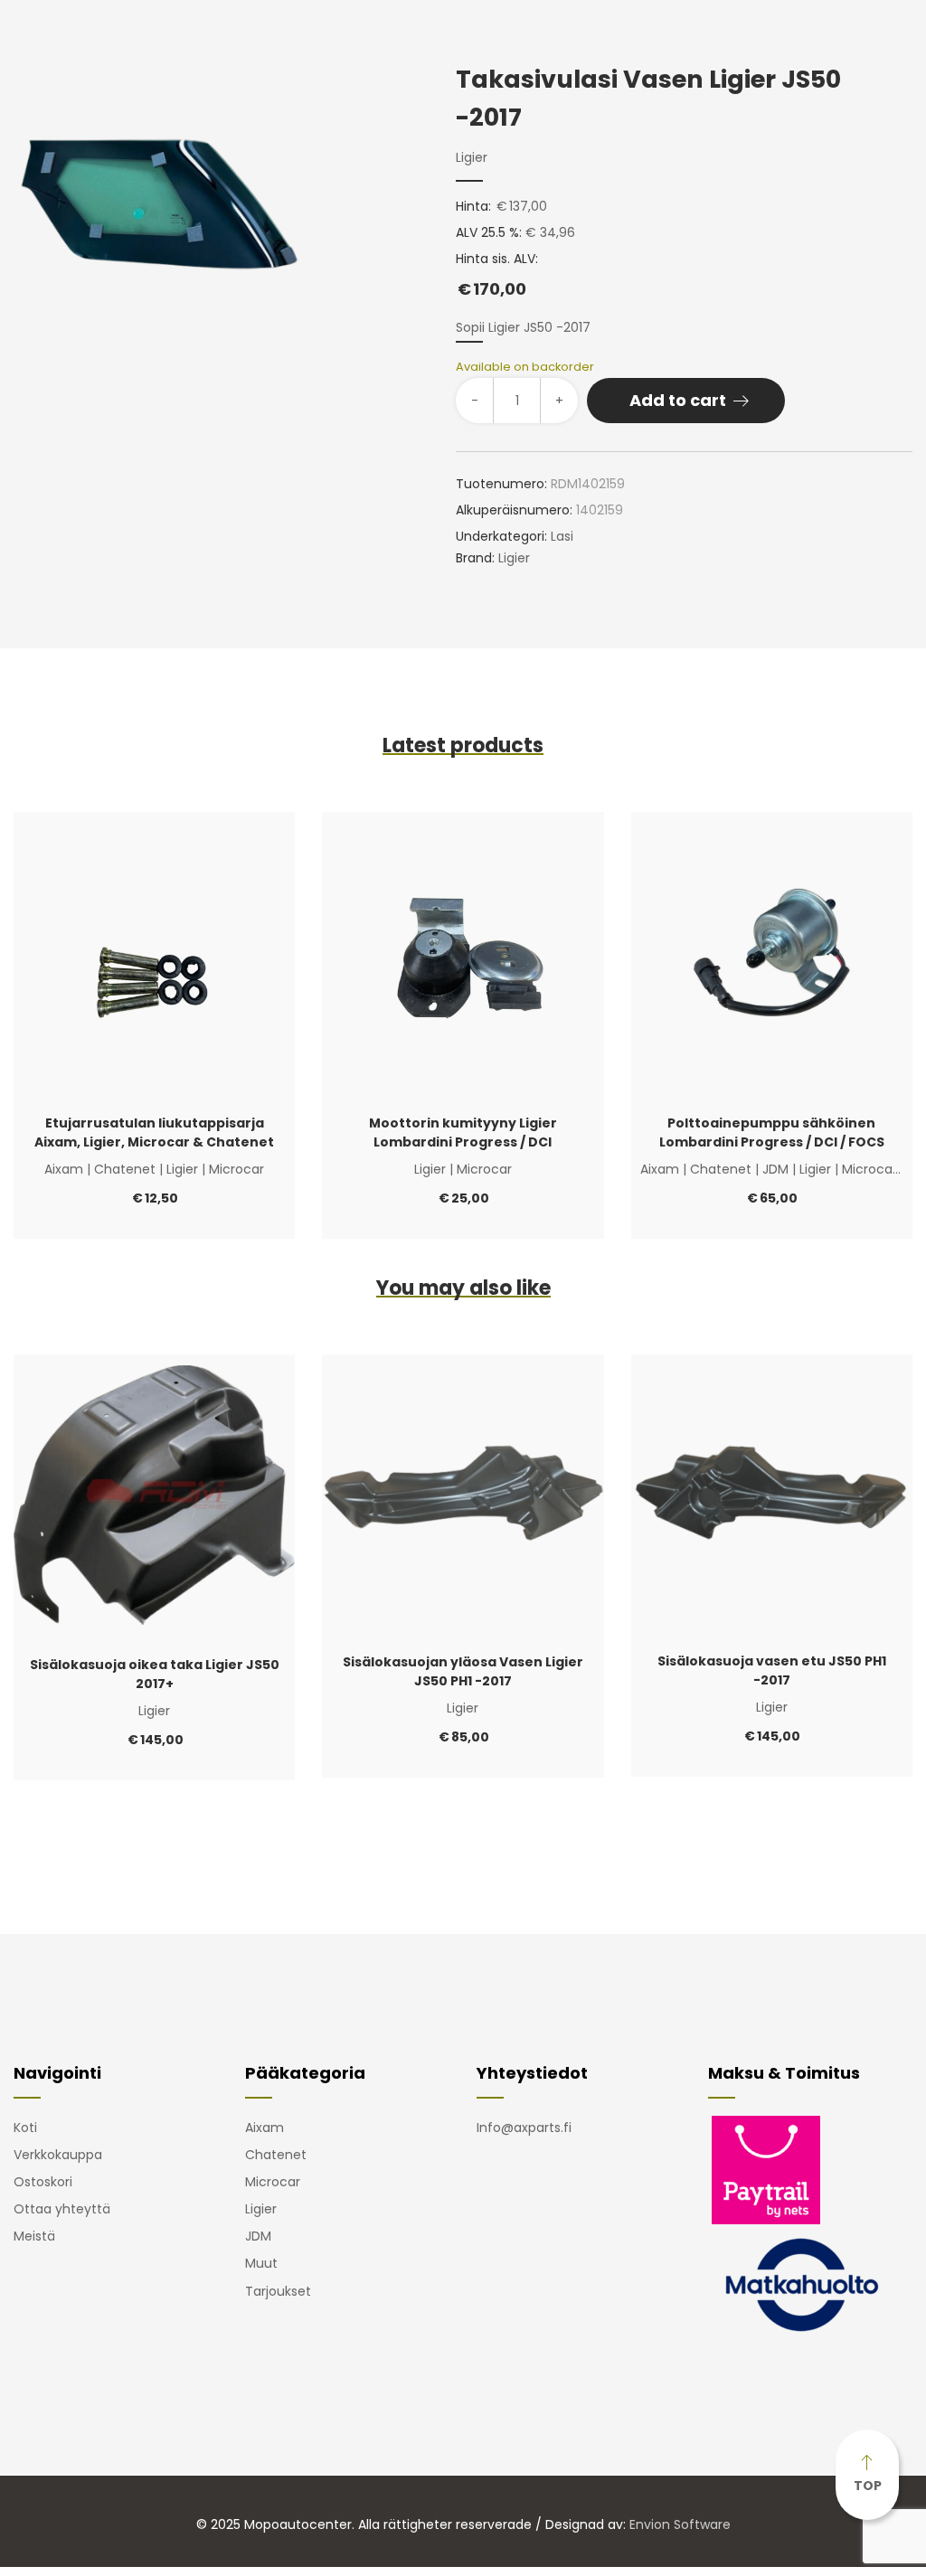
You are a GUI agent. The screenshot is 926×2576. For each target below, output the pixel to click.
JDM (775, 1169)
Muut (261, 2263)
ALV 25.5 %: (489, 232)
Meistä (34, 2236)
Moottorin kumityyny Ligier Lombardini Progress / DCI (463, 1132)
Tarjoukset (278, 2291)
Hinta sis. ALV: (497, 275)
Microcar (236, 1169)
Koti (25, 2128)
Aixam (64, 1169)
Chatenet (125, 1169)
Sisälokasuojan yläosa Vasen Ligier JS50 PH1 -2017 (463, 1671)
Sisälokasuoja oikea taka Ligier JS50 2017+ (155, 1674)
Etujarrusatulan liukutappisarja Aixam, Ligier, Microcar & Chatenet (154, 1132)
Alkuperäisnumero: (514, 510)
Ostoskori (43, 2182)
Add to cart (678, 400)
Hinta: (473, 206)
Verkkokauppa (58, 2155)
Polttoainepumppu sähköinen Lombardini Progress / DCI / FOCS (772, 1132)
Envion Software (680, 2524)
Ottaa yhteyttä (62, 2209)
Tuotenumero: (501, 484)
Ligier (472, 157)
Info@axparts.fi (524, 2128)
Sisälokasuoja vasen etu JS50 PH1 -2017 (772, 1670)
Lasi (562, 536)
